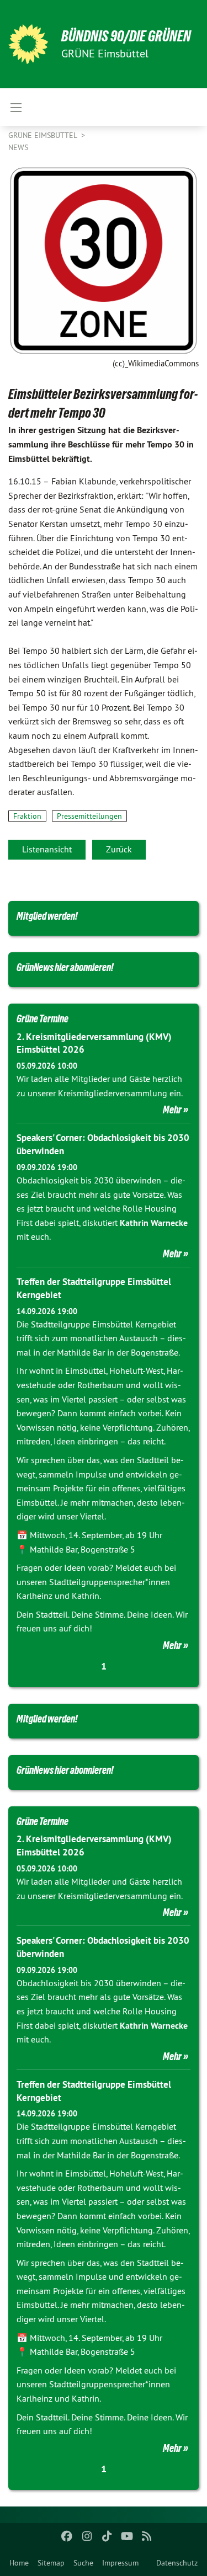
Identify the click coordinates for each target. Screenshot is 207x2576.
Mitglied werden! (47, 916)
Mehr (172, 1110)
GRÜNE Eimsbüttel (44, 135)
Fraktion (27, 816)
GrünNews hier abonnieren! (65, 967)
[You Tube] (127, 2536)
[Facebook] (67, 2536)
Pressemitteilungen (89, 816)
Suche (83, 2563)
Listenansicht (47, 849)
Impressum (120, 2563)
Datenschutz (177, 2563)
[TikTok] (107, 2536)
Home (19, 2563)
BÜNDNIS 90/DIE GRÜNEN (126, 36)
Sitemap (51, 2563)
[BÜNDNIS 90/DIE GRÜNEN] (28, 44)
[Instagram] (87, 2536)
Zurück (119, 849)
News (18, 147)
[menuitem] (19, 2563)
